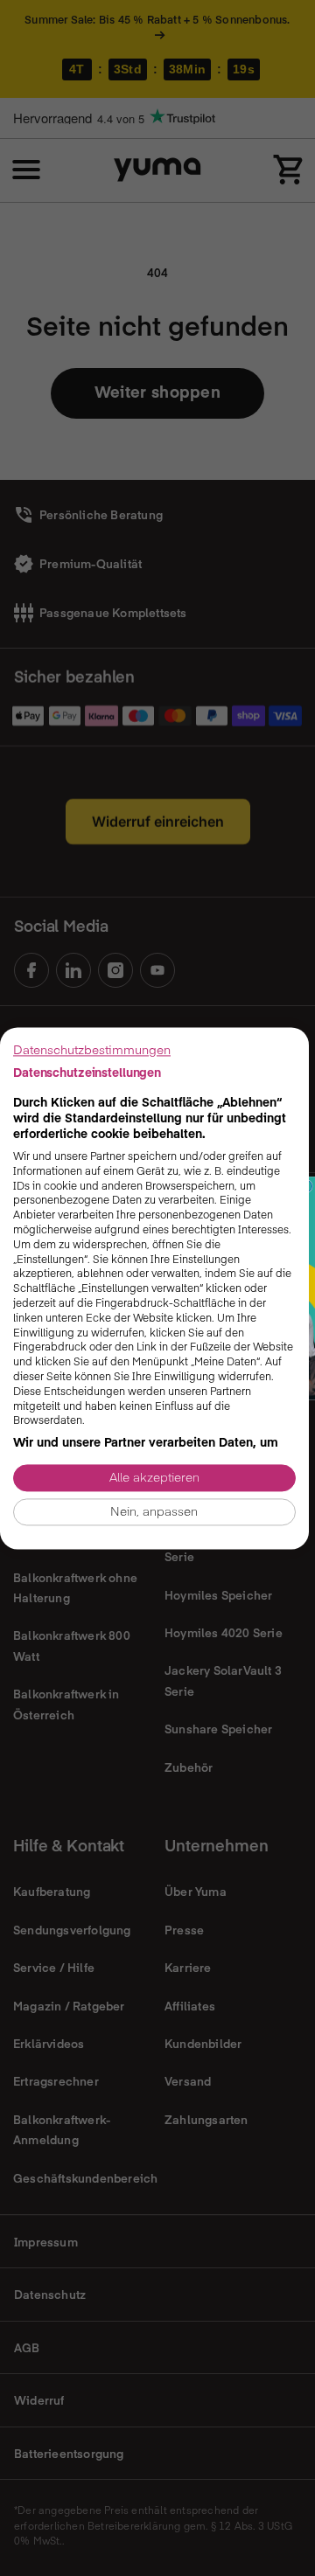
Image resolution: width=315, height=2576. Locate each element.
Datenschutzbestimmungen (92, 1049)
